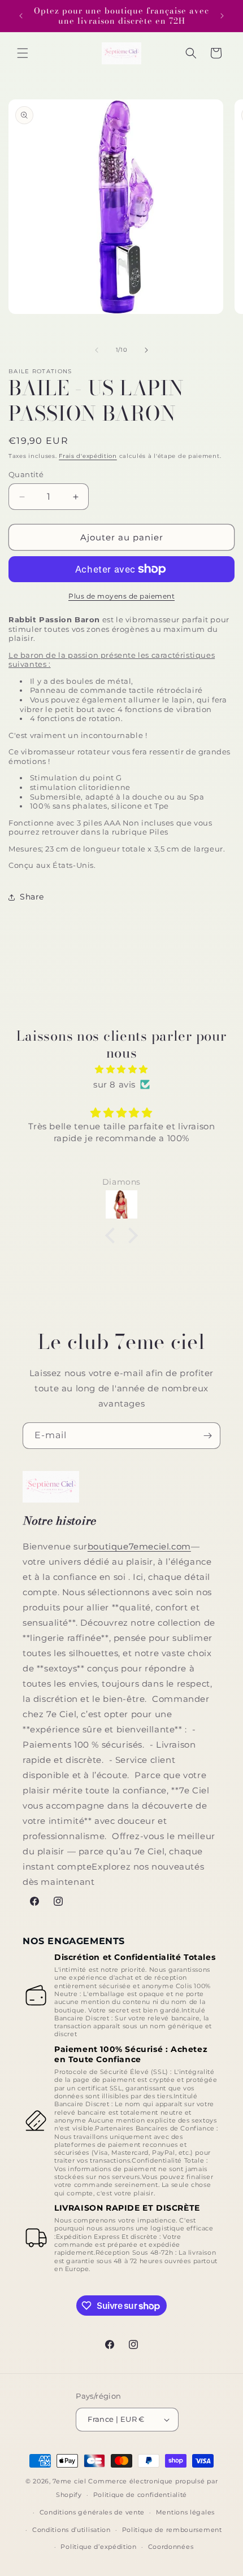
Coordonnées (171, 2547)
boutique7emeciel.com (139, 1546)
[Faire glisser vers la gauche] (97, 350)
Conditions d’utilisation (71, 2530)
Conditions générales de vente (92, 2512)
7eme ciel (69, 2481)
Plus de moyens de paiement (121, 596)
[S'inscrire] (207, 1436)
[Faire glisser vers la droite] (146, 350)
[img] (121, 1069)
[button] (23, 53)
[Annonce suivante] (222, 16)
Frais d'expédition (88, 456)
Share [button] (32, 897)
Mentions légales (185, 2512)
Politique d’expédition (98, 2547)
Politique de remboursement (172, 2530)
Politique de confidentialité (140, 2495)
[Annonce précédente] (21, 16)
